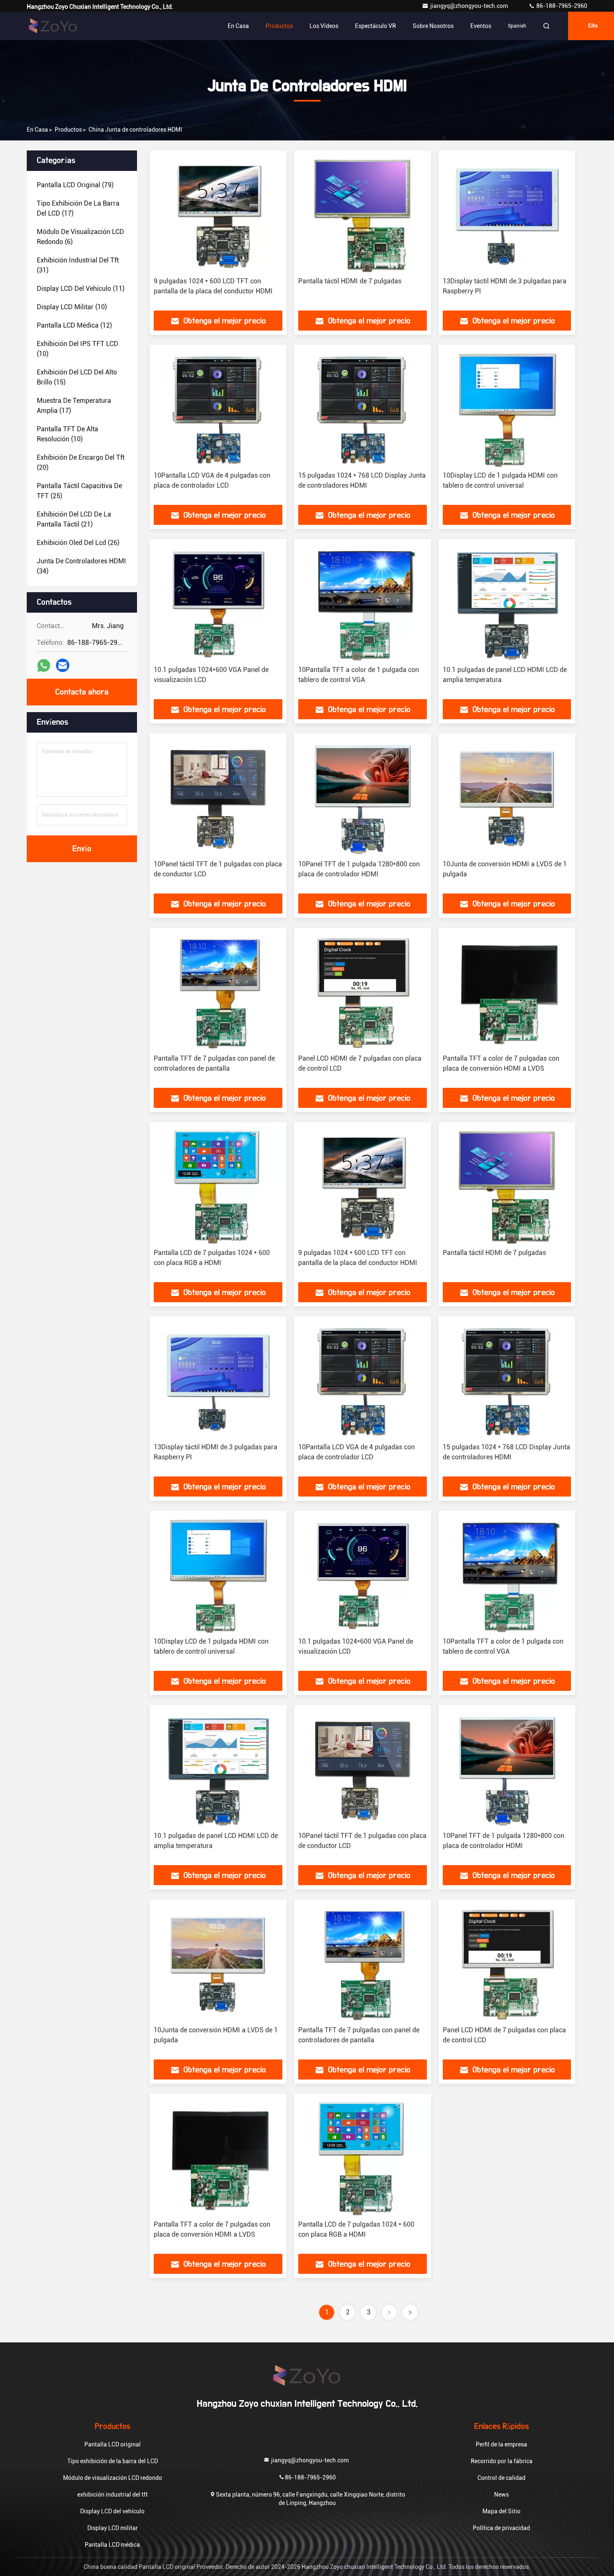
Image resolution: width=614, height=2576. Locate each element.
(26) (78, 543)
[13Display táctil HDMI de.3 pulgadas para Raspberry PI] (507, 214)
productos (68, 130)
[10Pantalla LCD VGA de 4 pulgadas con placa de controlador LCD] (218, 408)
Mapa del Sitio (501, 2511)
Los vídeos (324, 26)
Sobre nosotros (433, 26)
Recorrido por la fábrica (502, 2461)
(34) (81, 566)
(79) (75, 185)
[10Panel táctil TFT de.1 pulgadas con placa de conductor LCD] (218, 797)
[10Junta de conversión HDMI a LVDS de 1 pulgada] (507, 797)
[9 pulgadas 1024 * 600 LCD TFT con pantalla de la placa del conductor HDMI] (218, 214)
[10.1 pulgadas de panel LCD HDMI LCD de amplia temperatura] (507, 602)
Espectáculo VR (376, 26)
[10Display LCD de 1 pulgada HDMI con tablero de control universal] (507, 408)
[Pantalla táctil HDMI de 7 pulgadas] (363, 214)
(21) (74, 519)
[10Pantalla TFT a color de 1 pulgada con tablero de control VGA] (363, 602)
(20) (81, 462)
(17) (78, 208)
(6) (80, 237)
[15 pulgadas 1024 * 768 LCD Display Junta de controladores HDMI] (363, 408)
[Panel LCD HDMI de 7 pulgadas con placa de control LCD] (363, 991)
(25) (79, 491)
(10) (72, 307)
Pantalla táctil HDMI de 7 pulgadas (350, 281)
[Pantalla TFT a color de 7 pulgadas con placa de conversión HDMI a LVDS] (507, 991)
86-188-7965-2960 (561, 6)
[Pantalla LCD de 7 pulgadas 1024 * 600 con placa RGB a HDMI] (218, 1185)
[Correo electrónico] (63, 665)
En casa (238, 26)
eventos (481, 26)
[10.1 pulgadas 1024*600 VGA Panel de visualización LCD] (218, 602)
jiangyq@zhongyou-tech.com (471, 6)
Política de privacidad (501, 2528)
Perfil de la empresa (501, 2444)
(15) (77, 377)
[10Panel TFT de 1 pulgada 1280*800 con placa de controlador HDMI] (363, 797)
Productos (279, 26)
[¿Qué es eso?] (44, 666)
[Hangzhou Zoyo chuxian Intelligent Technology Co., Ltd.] (53, 26)
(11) (81, 289)
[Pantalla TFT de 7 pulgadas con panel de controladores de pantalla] (218, 991)
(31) (78, 265)
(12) (74, 325)
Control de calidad (501, 2478)
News (501, 2495)
